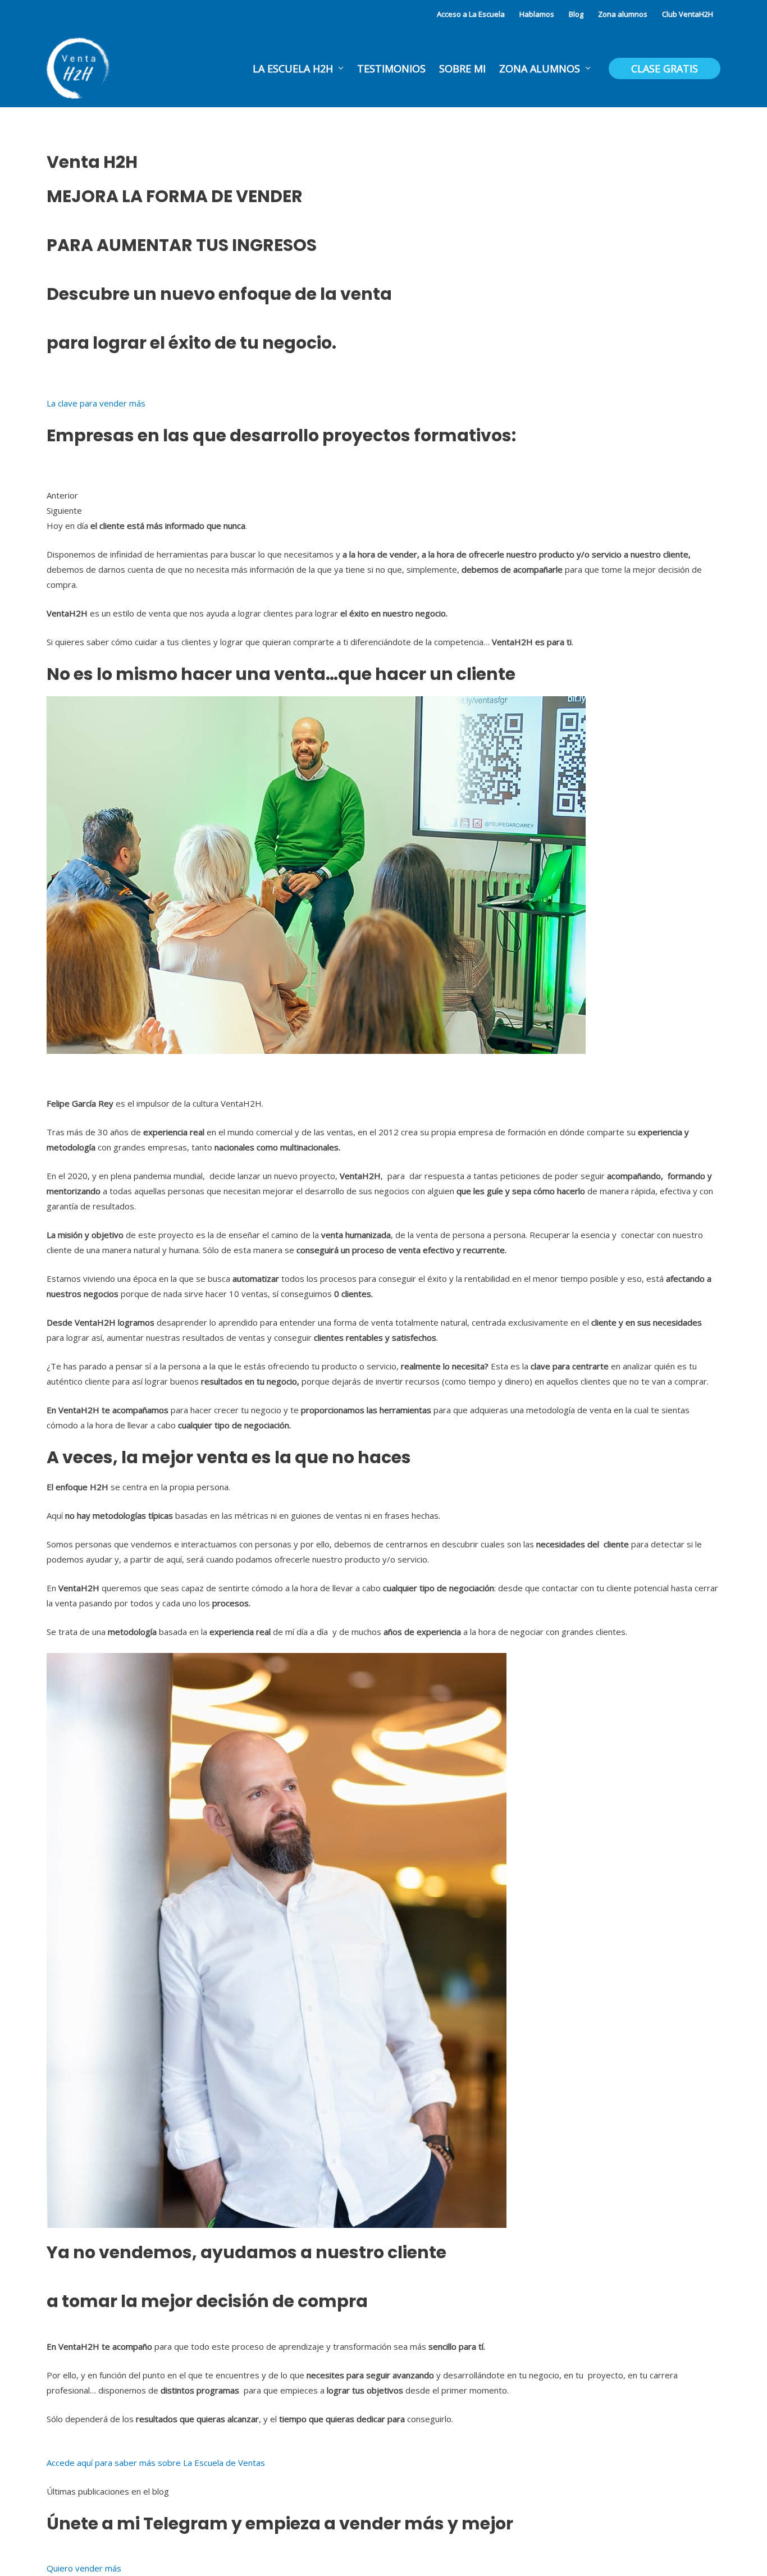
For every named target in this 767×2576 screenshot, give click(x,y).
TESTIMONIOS (391, 68)
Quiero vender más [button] (84, 2568)
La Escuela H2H (293, 68)
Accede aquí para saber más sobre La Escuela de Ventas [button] (156, 2463)
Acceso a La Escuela (471, 14)
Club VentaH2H (688, 14)
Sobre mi (462, 68)
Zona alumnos (623, 14)
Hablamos (537, 14)
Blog (576, 14)
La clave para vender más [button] (96, 403)
